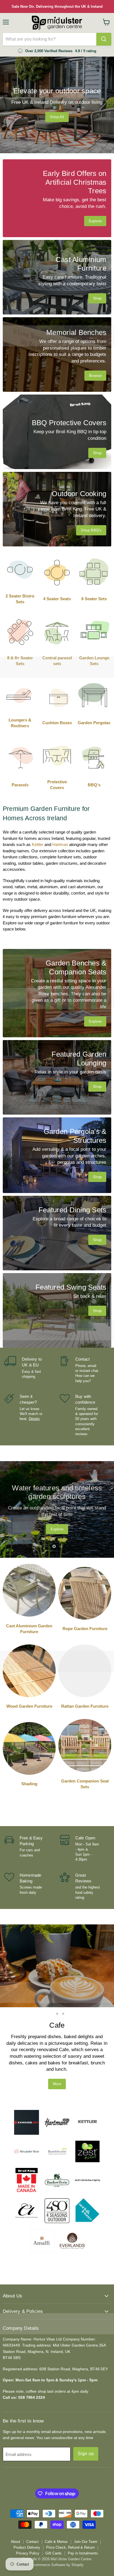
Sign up (86, 2421)
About (15, 2509)
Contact (33, 2509)
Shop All (57, 117)
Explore (57, 1526)
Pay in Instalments (83, 2521)
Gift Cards (54, 2521)
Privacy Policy (28, 2521)
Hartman (60, 844)
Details (34, 1419)
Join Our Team (86, 2509)
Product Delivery (27, 2515)
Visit (57, 2051)
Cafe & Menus (56, 2509)
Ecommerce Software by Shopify (57, 2532)
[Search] (104, 39)
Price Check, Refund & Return (70, 2515)
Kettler (38, 844)
